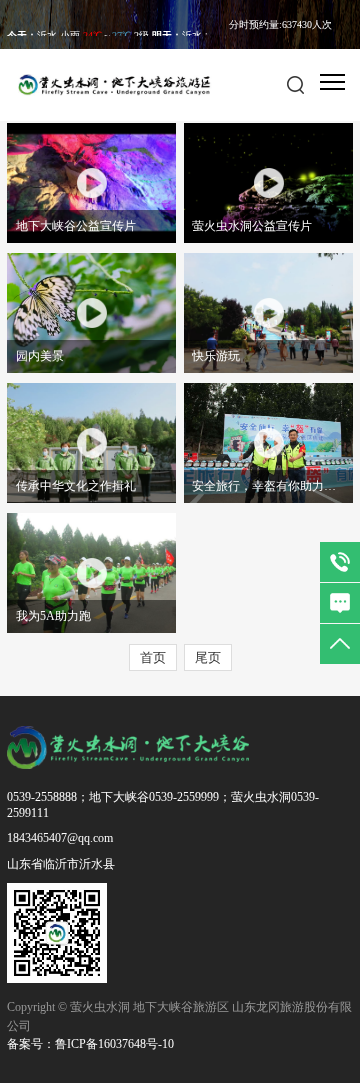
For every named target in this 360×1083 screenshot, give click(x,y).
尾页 (208, 657)
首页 (153, 657)
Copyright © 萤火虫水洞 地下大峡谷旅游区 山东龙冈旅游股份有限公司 (179, 1016)
